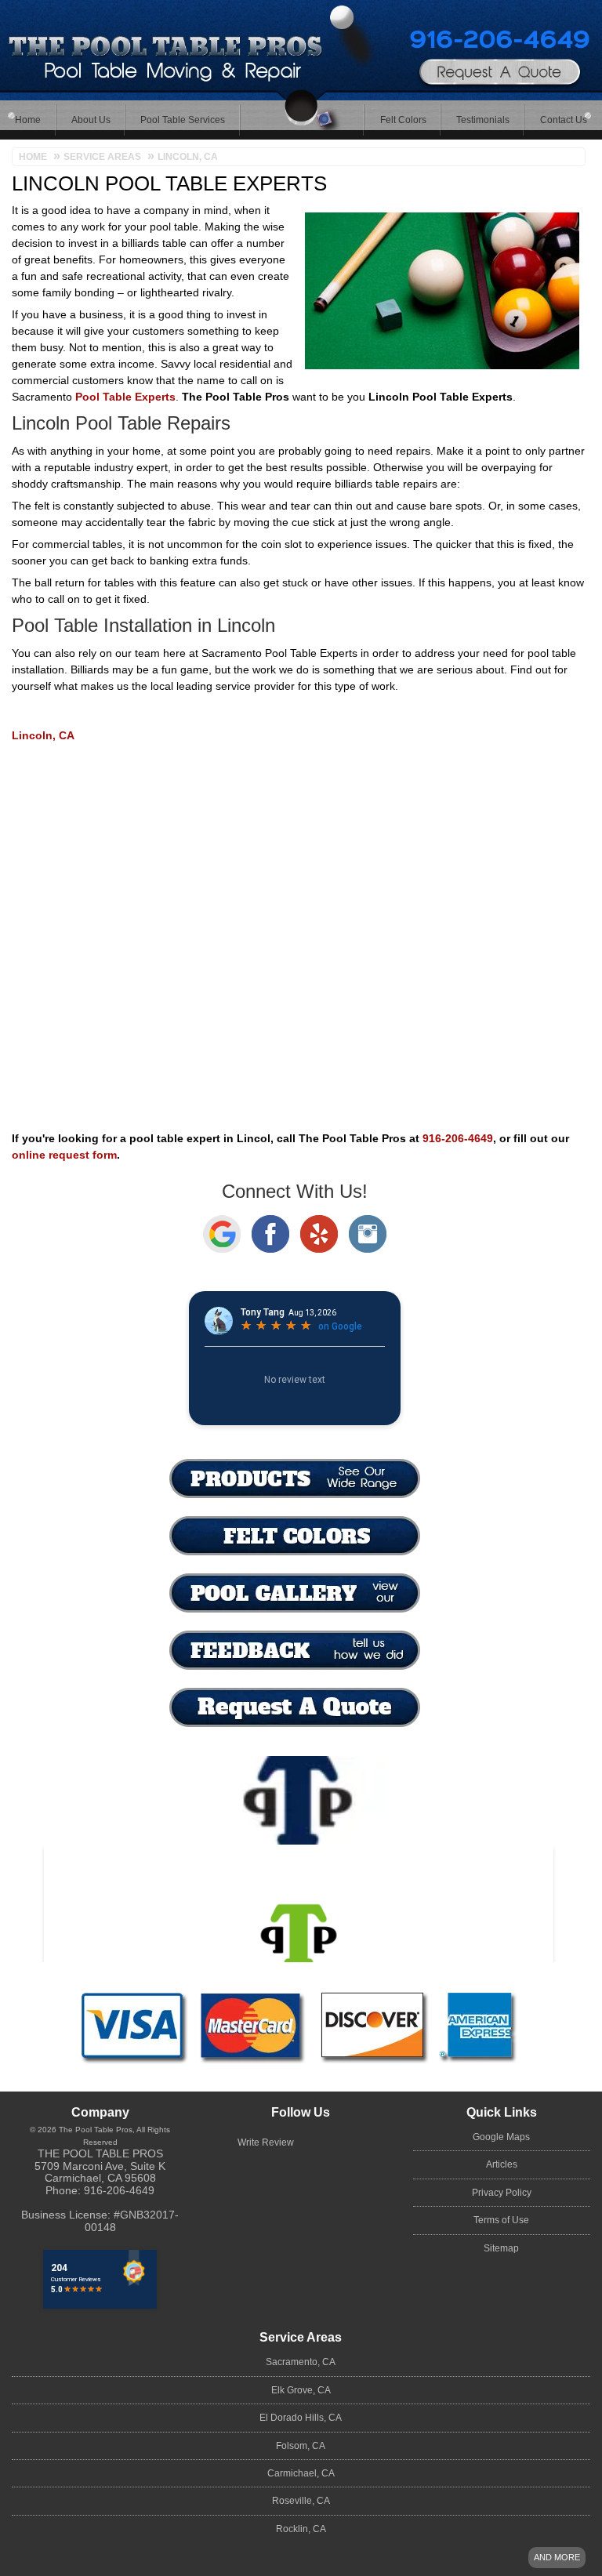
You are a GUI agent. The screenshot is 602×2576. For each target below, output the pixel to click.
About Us (91, 120)
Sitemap (501, 2248)
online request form (64, 1155)
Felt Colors (403, 120)
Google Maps (501, 2137)
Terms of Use (501, 2220)
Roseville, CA (301, 2501)
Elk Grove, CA (301, 2390)
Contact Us (564, 120)
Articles (502, 2164)
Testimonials (483, 120)
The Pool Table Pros (100, 2153)
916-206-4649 (457, 35)
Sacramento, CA (301, 2362)
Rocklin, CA (301, 2529)
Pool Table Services (183, 120)
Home (28, 120)
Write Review (266, 2142)
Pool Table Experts (125, 397)
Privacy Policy (502, 2193)
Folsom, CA (301, 2446)
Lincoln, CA (43, 735)
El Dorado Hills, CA (301, 2418)
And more (557, 2557)
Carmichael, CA (301, 2473)
